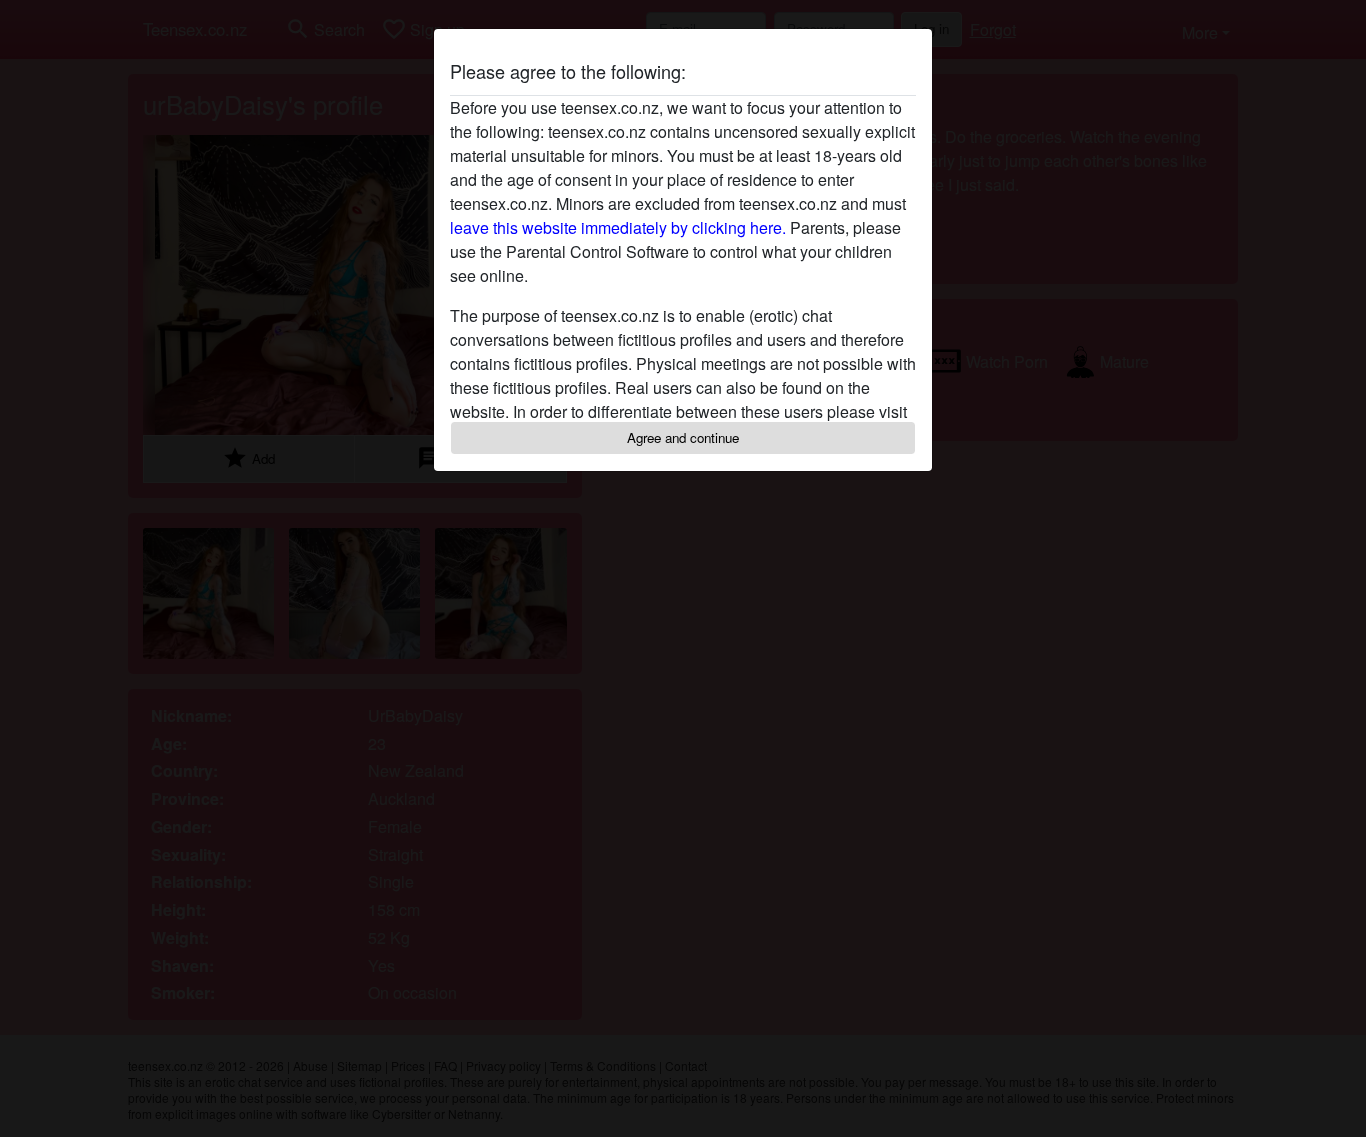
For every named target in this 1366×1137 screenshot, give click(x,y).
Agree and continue (683, 437)
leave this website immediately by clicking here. (618, 227)
